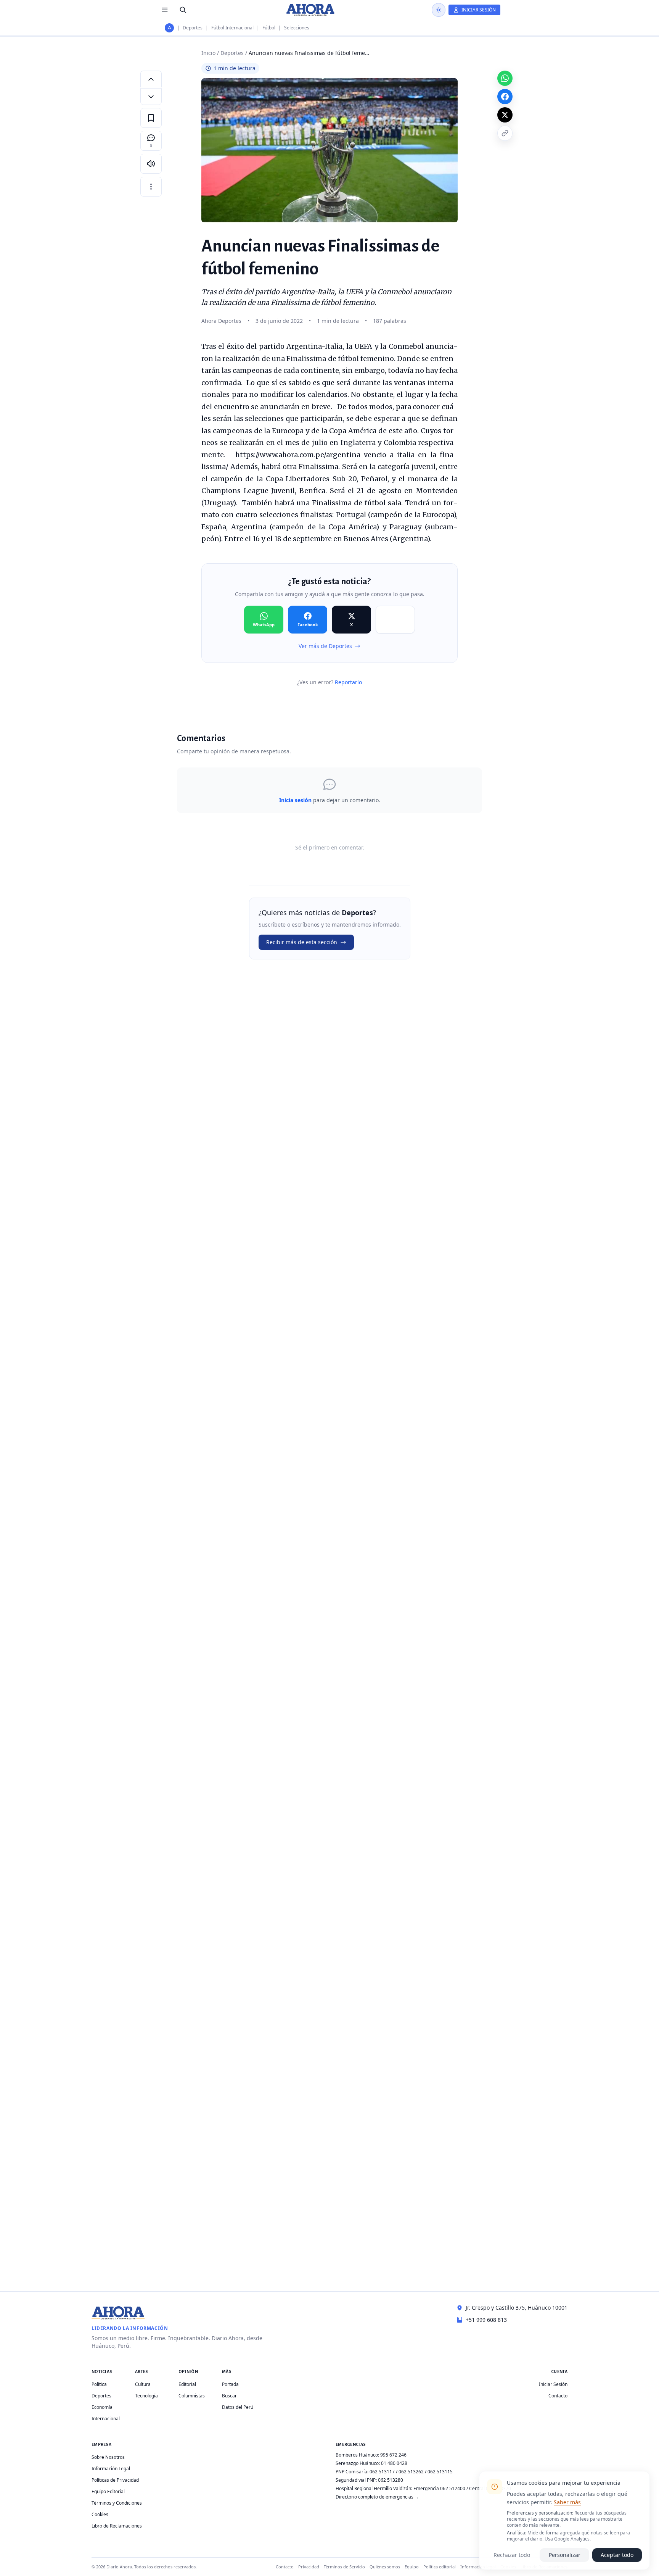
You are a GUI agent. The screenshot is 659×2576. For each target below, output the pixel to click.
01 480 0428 (394, 2463)
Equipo (412, 2567)
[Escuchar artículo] (151, 164)
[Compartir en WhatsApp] (505, 78)
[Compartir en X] (505, 115)
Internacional (106, 2419)
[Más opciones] (151, 187)
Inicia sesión (295, 800)
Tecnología (146, 2396)
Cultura (143, 2384)
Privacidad (309, 2567)
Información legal (478, 2567)
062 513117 (382, 2472)
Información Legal (111, 2469)
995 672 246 (393, 2455)
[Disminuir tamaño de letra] (151, 97)
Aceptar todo (617, 2555)
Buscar (229, 2396)
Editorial (187, 2384)
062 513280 (391, 2480)
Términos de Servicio (344, 2567)
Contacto (558, 2396)
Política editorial (440, 2567)
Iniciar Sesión (553, 2384)
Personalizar (565, 2555)
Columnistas (192, 2396)
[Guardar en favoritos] (151, 118)
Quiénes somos (385, 2567)
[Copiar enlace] (505, 133)
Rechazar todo (512, 2555)
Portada (230, 2384)
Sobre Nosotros (108, 2457)
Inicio (208, 53)
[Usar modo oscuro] (439, 10)
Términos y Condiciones (117, 2503)
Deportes (193, 28)
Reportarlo (348, 682)
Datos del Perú (238, 2407)
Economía (102, 2407)
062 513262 (411, 2472)
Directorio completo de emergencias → (377, 2497)
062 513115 (440, 2472)
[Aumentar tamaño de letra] (151, 79)
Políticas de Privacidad (115, 2480)
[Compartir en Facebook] (505, 97)
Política (99, 2384)
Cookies (100, 2514)
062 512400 (453, 2488)
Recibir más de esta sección (302, 942)
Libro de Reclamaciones (117, 2526)
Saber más (567, 2502)
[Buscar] (183, 10)
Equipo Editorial (108, 2491)
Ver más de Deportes (325, 646)
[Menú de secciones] (165, 10)
